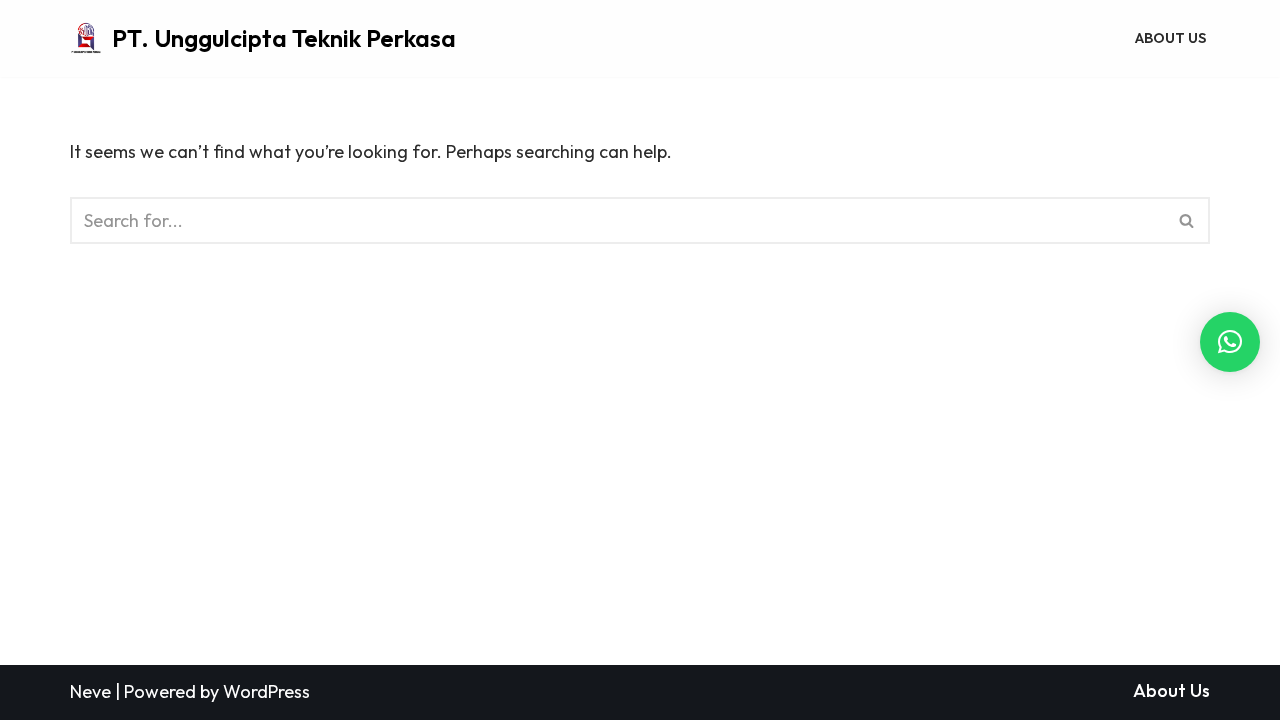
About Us (1170, 38)
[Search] (1187, 220)
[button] (1230, 342)
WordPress (266, 691)
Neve (90, 691)
